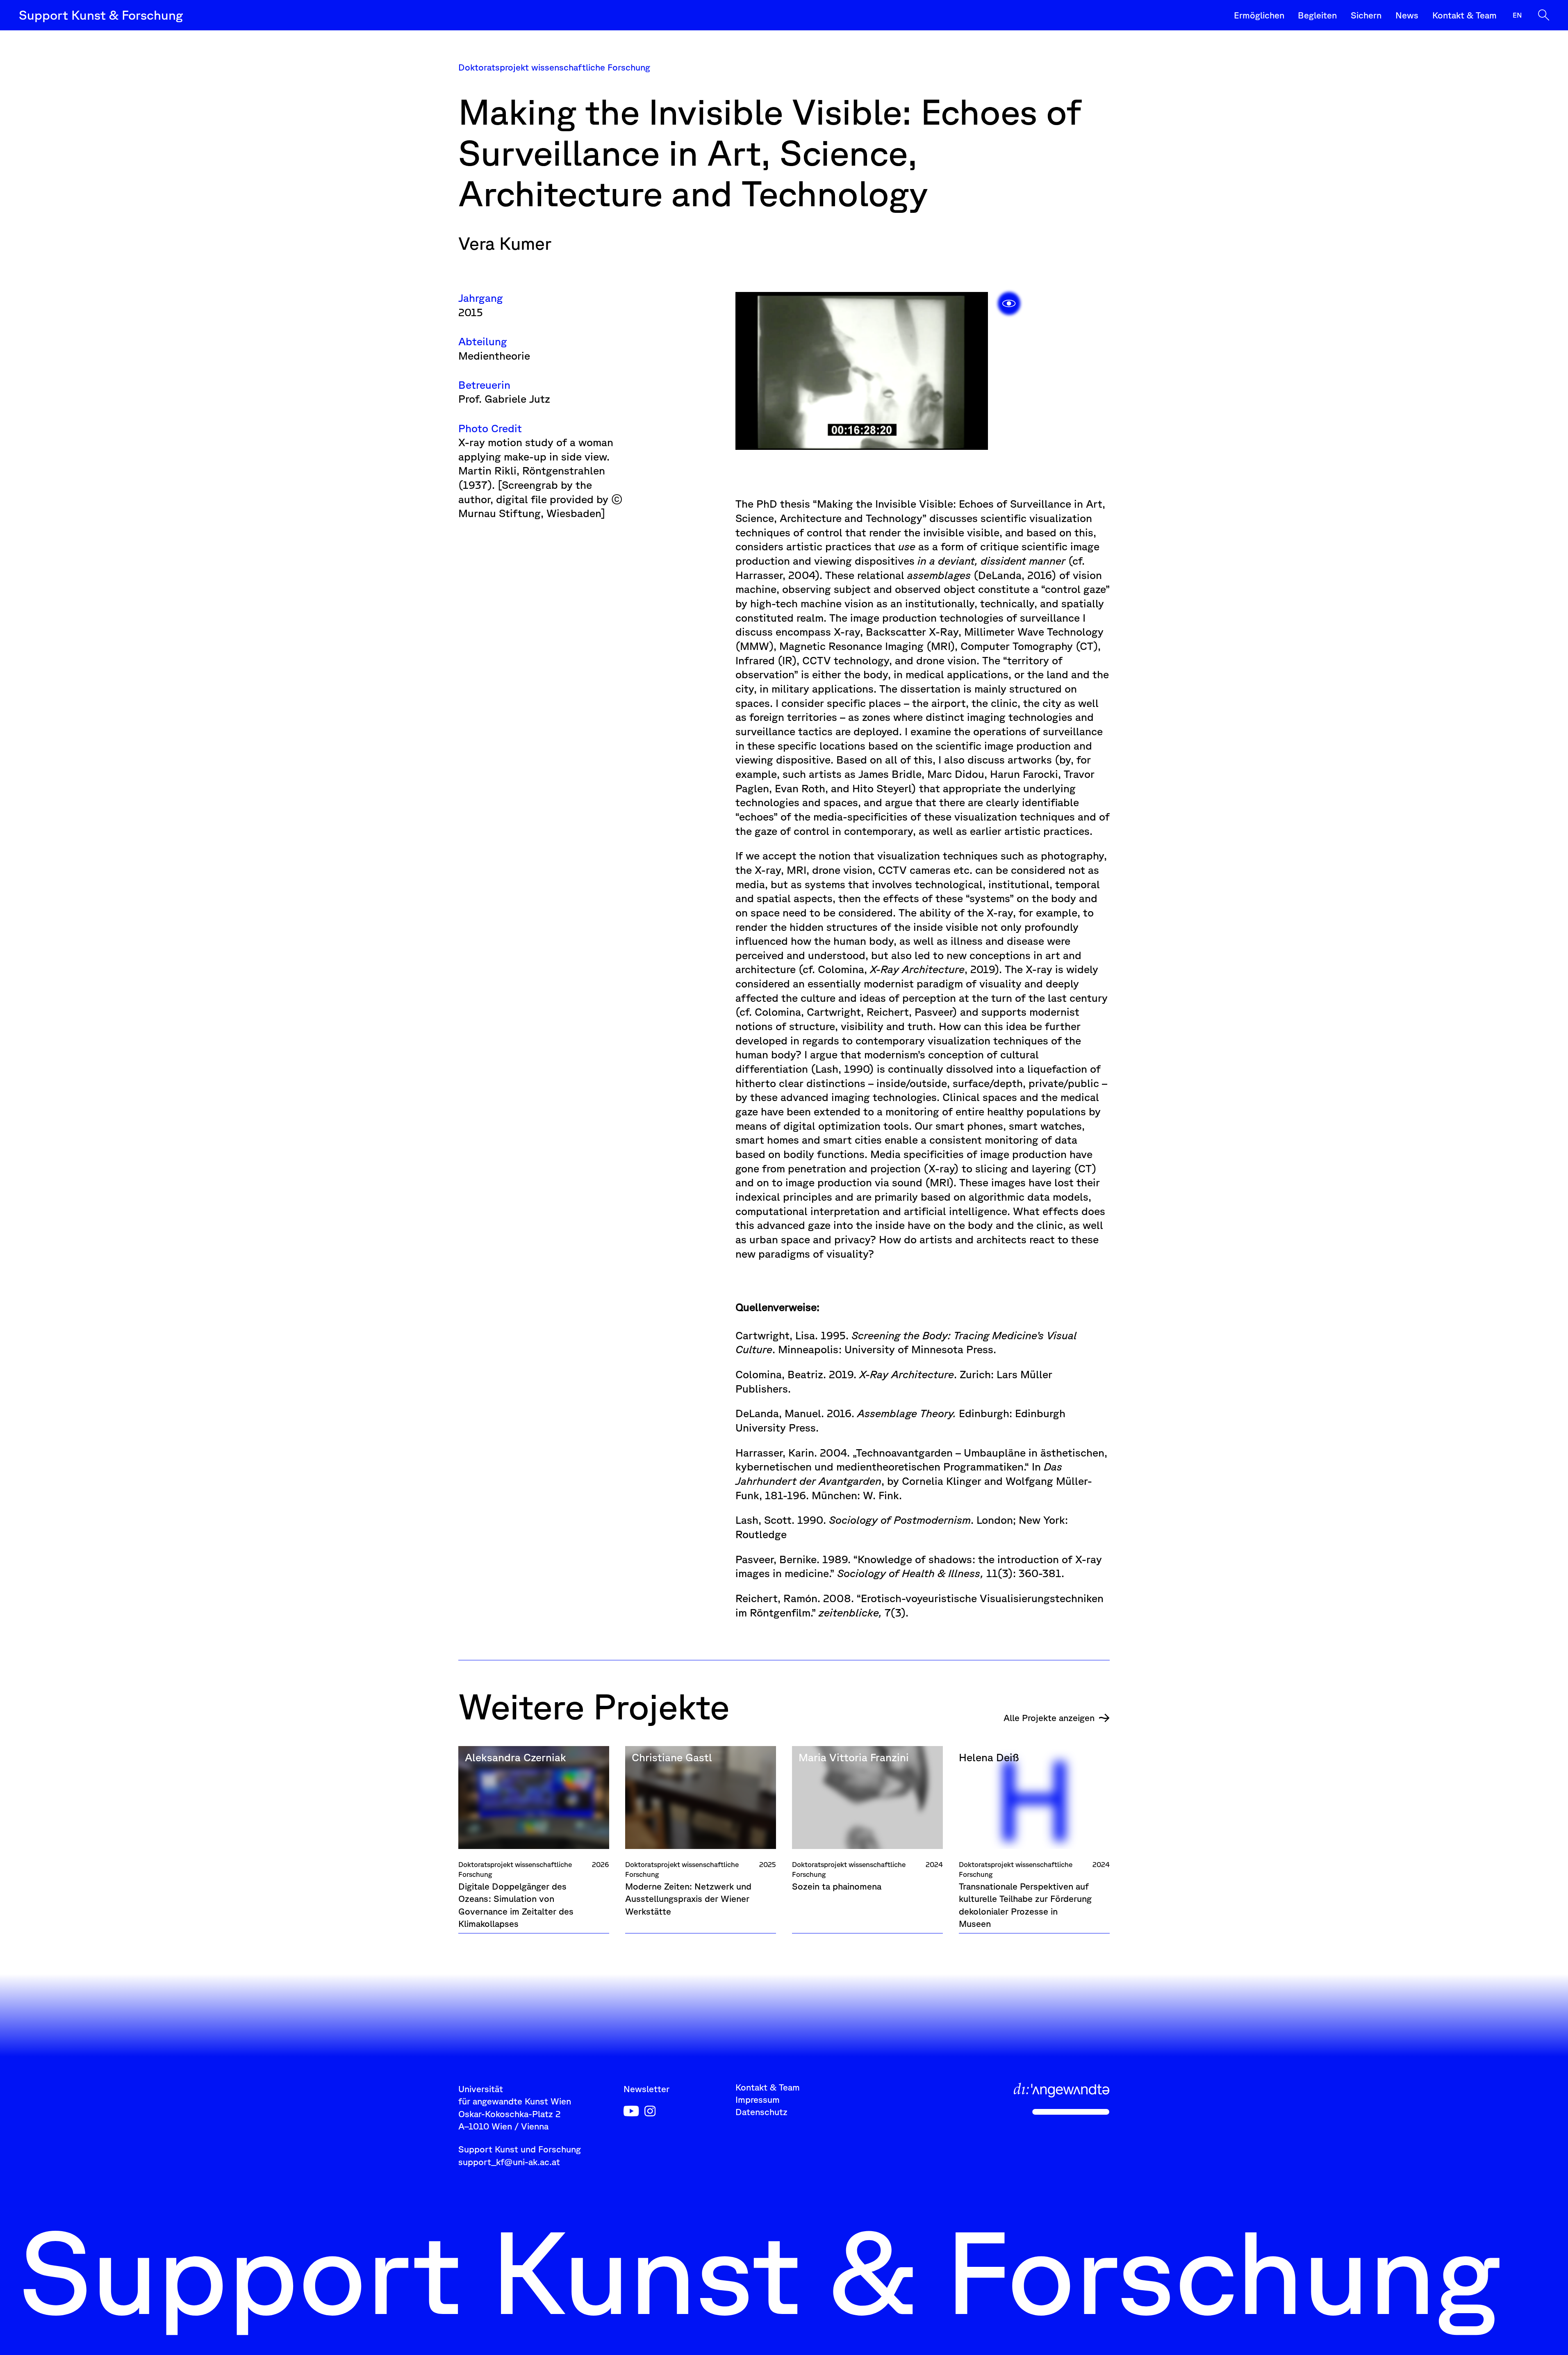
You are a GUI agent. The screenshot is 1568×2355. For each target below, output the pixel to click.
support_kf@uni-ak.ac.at (509, 2162)
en (1517, 15)
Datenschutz (761, 2112)
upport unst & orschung (101, 15)
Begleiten (1317, 15)
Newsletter (646, 2089)
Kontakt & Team (1464, 15)
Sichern (1366, 15)
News (1407, 15)
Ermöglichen (1259, 15)
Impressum (758, 2099)
